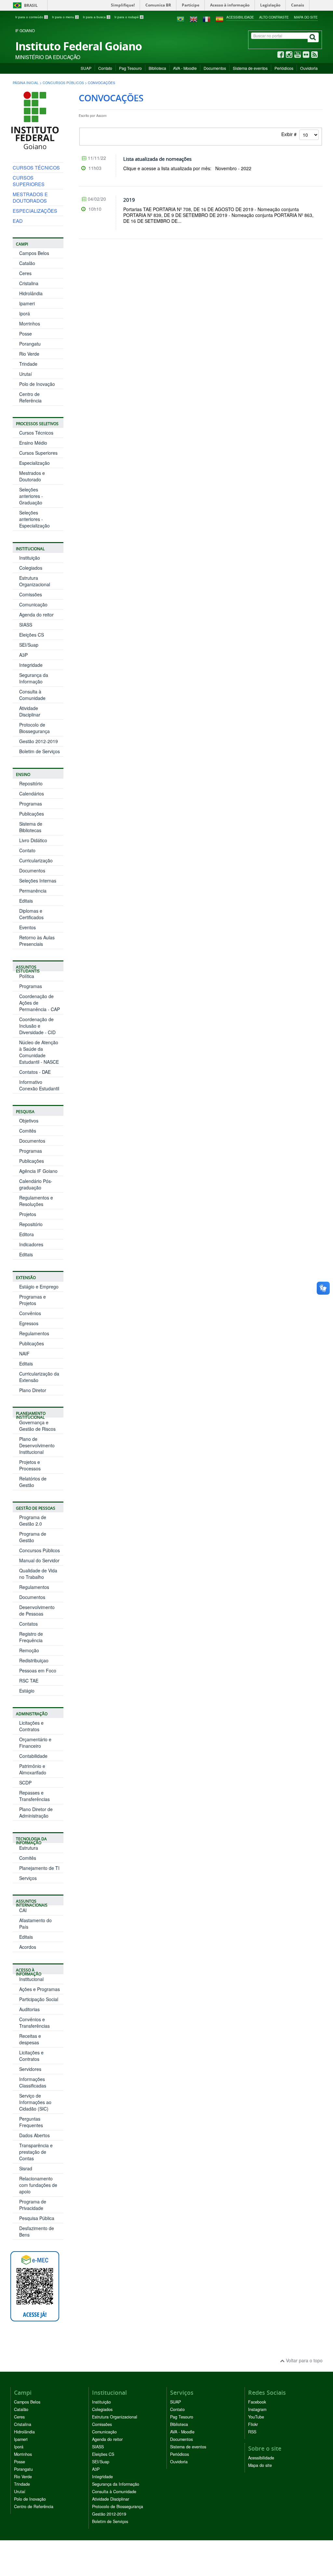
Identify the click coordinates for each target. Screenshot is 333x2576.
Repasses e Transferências (34, 1796)
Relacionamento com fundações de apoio (38, 2185)
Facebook (257, 2402)
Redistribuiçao (34, 1660)
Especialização (34, 463)
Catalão (27, 263)
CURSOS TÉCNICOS (36, 167)
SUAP (86, 68)
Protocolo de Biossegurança (34, 728)
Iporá (25, 313)
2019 (129, 200)
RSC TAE (29, 1681)
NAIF (24, 1353)
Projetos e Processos (30, 1465)
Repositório (31, 783)
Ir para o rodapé (129, 17)
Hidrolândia (31, 293)
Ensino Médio (33, 443)
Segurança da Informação (34, 678)
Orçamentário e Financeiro (35, 1743)
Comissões (31, 594)
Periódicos (284, 68)
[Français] (206, 19)
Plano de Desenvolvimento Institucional (37, 1445)
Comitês (28, 1131)
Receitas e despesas (30, 2039)
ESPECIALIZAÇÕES (35, 211)
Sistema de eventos (250, 68)
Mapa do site (306, 17)
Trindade (28, 364)
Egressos (29, 1323)
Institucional (31, 1979)
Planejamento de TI (39, 1868)
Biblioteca (157, 68)
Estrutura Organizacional (35, 581)
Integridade (31, 665)
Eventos (27, 927)
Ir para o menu (65, 17)
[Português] (180, 19)
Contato (105, 68)
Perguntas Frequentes (31, 2122)
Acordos (28, 1947)
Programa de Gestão (33, 1537)
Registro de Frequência (31, 1637)
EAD (18, 221)
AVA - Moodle (185, 68)
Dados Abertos (34, 2135)
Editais (26, 901)
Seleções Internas (38, 881)
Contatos (28, 1624)
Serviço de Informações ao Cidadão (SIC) (35, 2102)
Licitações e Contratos (31, 1726)
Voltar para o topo (304, 2360)
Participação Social (39, 1999)
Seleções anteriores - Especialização (34, 519)
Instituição (30, 558)
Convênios (30, 1313)
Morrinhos (30, 324)
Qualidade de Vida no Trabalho (38, 1574)
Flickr (253, 2424)
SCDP (25, 1783)
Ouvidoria (309, 68)
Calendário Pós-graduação (36, 1184)
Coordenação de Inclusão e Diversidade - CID (37, 1026)
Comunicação (33, 604)
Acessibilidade (240, 17)
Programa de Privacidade (33, 2205)
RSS (252, 2432)
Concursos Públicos (63, 83)
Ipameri (27, 303)
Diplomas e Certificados (31, 914)
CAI (23, 1910)
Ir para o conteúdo (31, 17)
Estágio (27, 1691)
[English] (193, 19)
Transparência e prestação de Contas (36, 2152)
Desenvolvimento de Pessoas (37, 1610)
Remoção (29, 1650)
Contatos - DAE (35, 1072)
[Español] (220, 19)
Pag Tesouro (130, 68)
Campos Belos (34, 253)
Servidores (30, 2069)
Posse (26, 334)
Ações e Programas (40, 1989)
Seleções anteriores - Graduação (31, 496)
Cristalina (29, 283)
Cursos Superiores (38, 453)
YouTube (256, 2417)
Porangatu (30, 344)
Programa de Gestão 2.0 (33, 1520)
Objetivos (29, 1121)
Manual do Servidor (39, 1560)
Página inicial (26, 83)
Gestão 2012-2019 (39, 741)
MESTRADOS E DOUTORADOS (30, 197)
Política (27, 976)
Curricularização (36, 860)
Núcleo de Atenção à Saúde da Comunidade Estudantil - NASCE (39, 1052)
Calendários (32, 793)
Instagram (257, 2409)
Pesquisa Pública (37, 2218)
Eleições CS (32, 635)
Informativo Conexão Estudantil (39, 1085)
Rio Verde (29, 354)
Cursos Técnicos (36, 433)
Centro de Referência (30, 397)
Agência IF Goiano (38, 1171)
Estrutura (29, 1848)
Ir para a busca (96, 17)
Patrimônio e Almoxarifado (33, 1769)
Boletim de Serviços (40, 751)
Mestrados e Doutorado (32, 476)
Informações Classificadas (33, 2082)
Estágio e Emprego (39, 1287)
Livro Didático (33, 840)
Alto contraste (274, 17)
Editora (27, 1234)
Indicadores (31, 1244)
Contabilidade (33, 1756)
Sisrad (26, 2168)
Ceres (25, 273)
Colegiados (31, 568)
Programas (31, 804)
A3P (23, 655)
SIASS (26, 625)
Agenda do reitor (36, 615)
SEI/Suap (29, 645)
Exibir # (290, 134)
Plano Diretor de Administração (36, 1812)
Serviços (28, 1878)
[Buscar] (313, 37)
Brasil (24, 5)
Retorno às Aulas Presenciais (37, 941)
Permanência (33, 891)
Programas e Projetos (33, 1300)
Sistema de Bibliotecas (31, 827)
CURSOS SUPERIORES (29, 181)
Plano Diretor (33, 1390)
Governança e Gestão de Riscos (37, 1426)
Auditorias (29, 2009)
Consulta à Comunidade (32, 695)
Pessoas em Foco (38, 1670)
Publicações (32, 814)
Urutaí (26, 374)
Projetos (28, 1214)
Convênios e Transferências (34, 2023)
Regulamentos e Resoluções (36, 1201)
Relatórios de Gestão (33, 1482)
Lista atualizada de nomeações (157, 159)
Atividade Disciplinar (30, 711)
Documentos (215, 68)
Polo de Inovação (37, 384)
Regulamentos (34, 1333)
